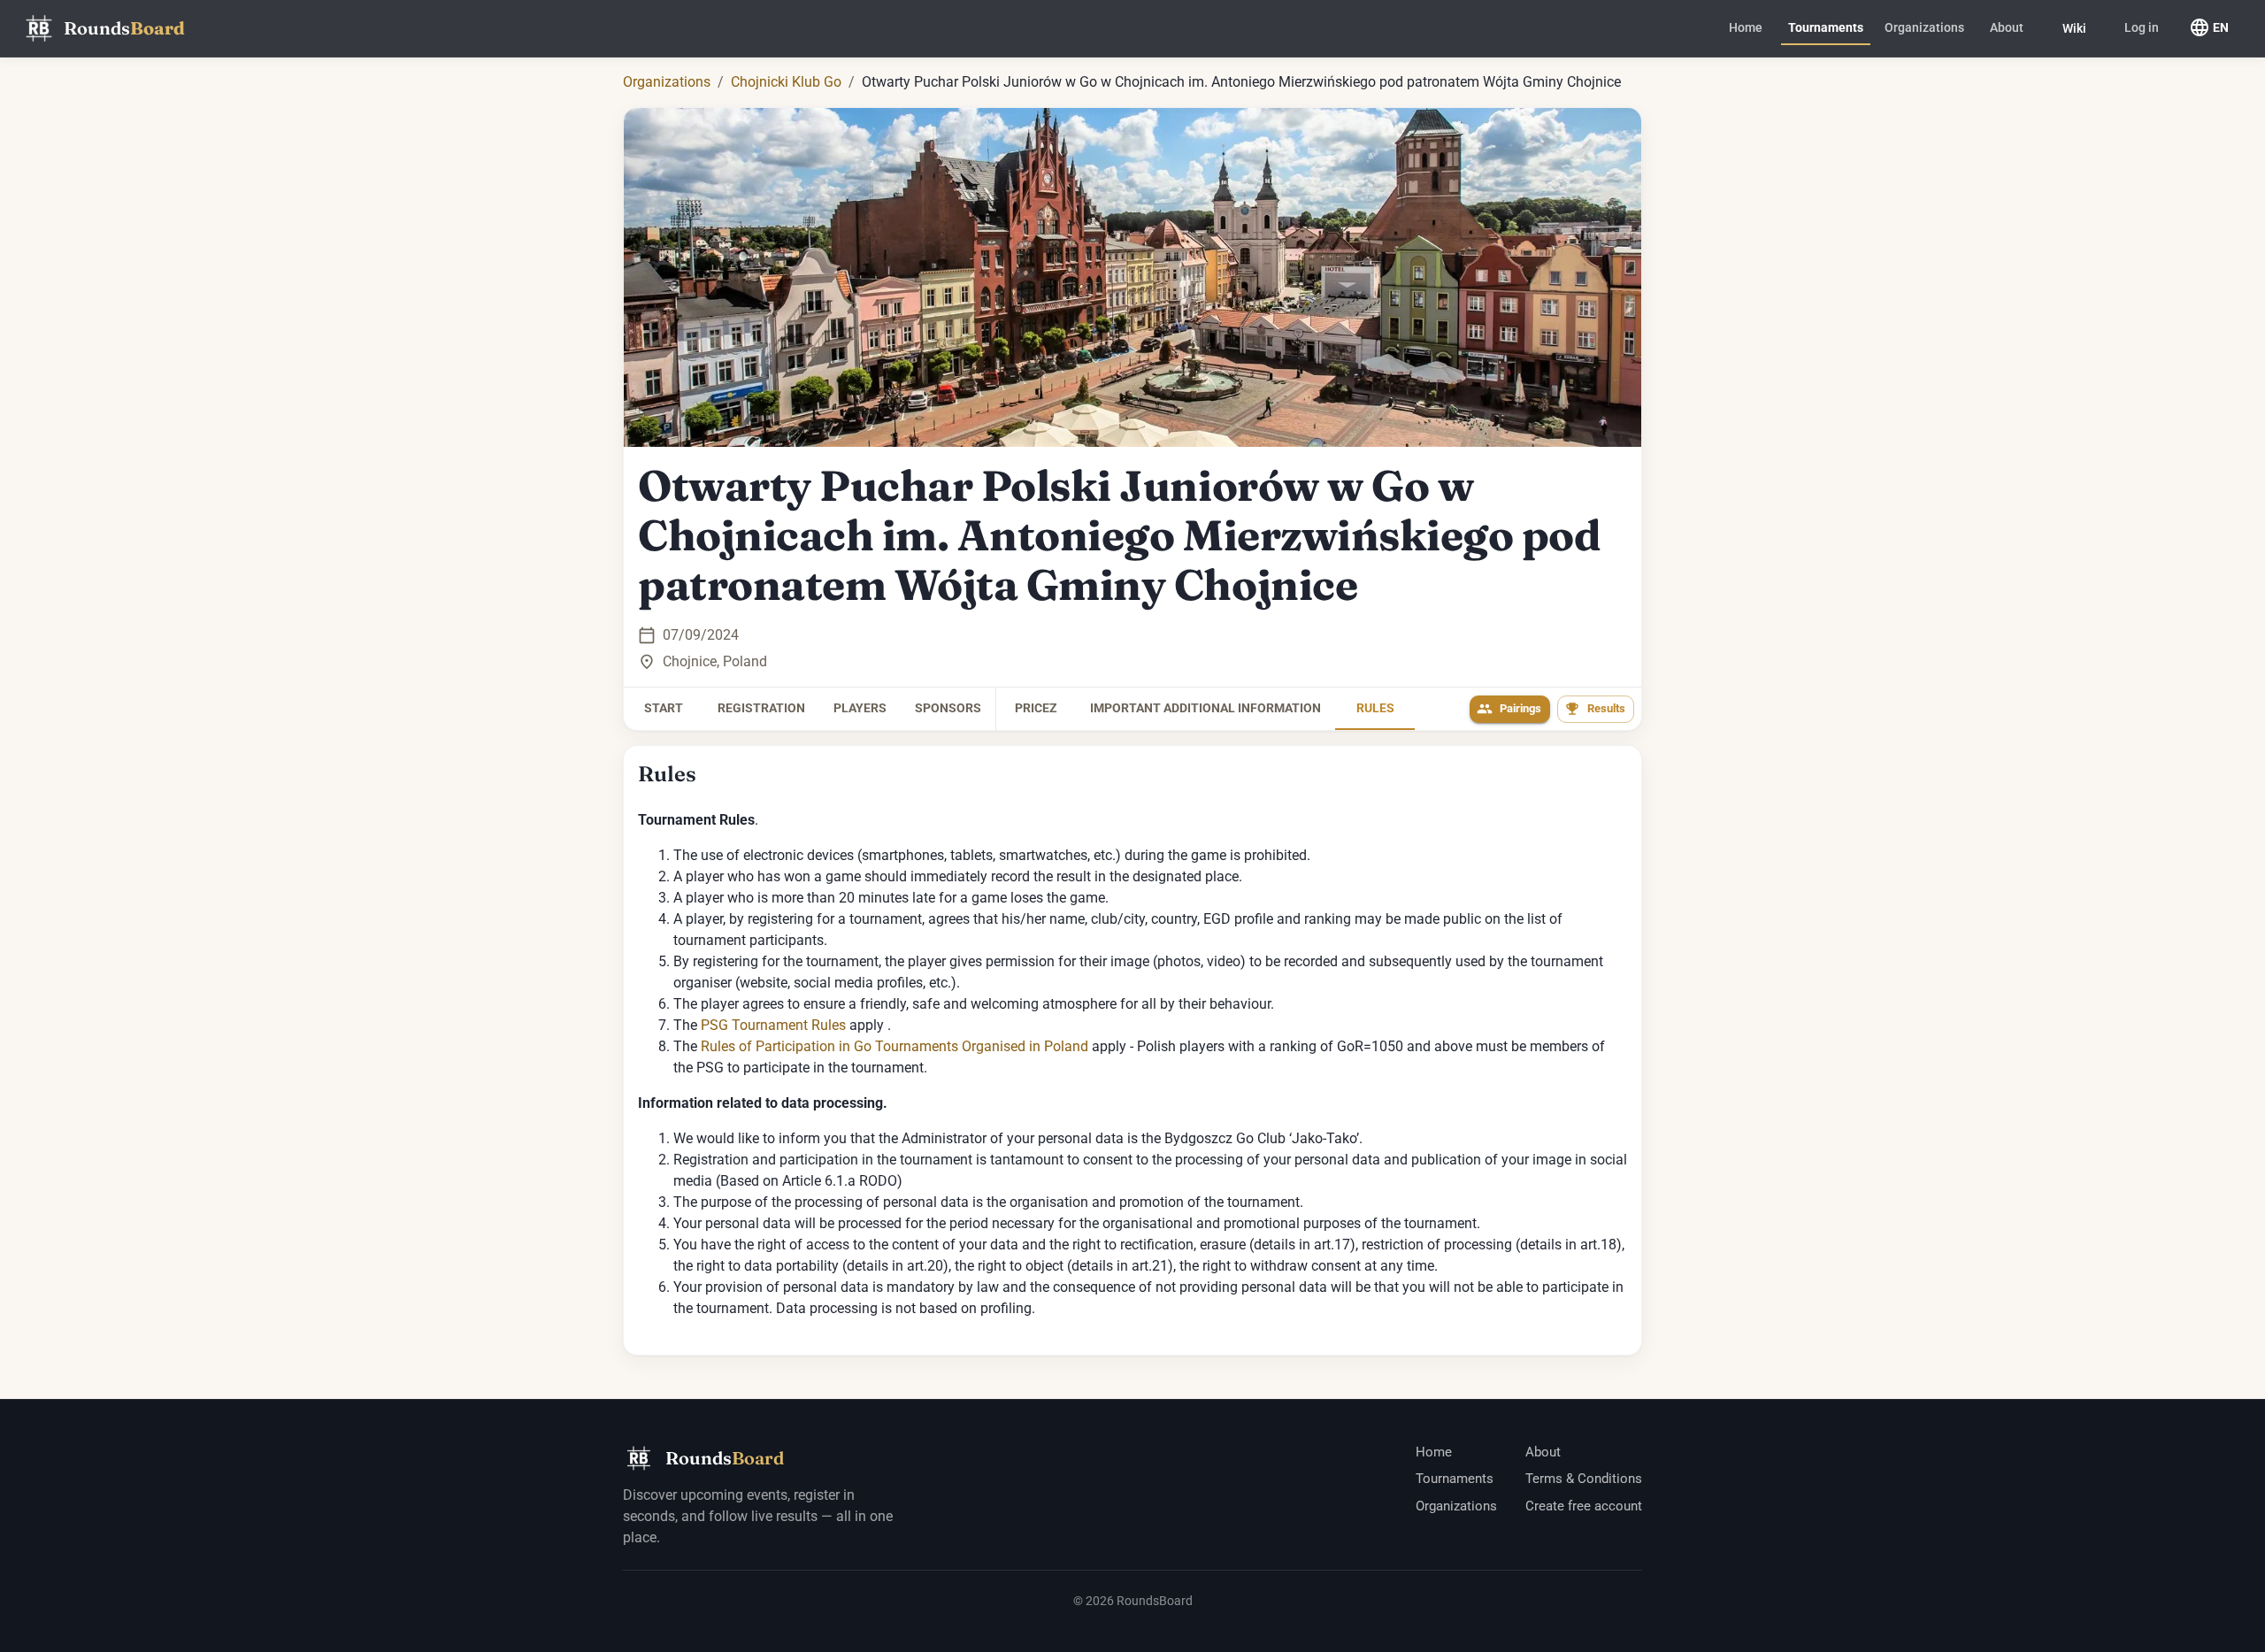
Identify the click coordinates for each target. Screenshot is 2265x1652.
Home (1746, 27)
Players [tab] (860, 708)
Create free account (1584, 1506)
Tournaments (1826, 27)
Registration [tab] (761, 708)
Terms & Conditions (1584, 1479)
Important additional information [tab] (1205, 708)
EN (2221, 27)
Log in (2142, 27)
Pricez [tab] (1036, 708)
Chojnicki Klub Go (786, 82)
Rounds (124, 28)
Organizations (1924, 27)
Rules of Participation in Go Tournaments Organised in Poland (894, 1046)
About (2007, 27)
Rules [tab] (1375, 708)
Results (1606, 708)
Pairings (1520, 708)
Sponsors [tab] (948, 708)
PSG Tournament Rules (773, 1025)
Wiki (2074, 28)
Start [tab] (664, 708)
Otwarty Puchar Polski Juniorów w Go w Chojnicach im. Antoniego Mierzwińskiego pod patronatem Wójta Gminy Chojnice (1119, 535)
